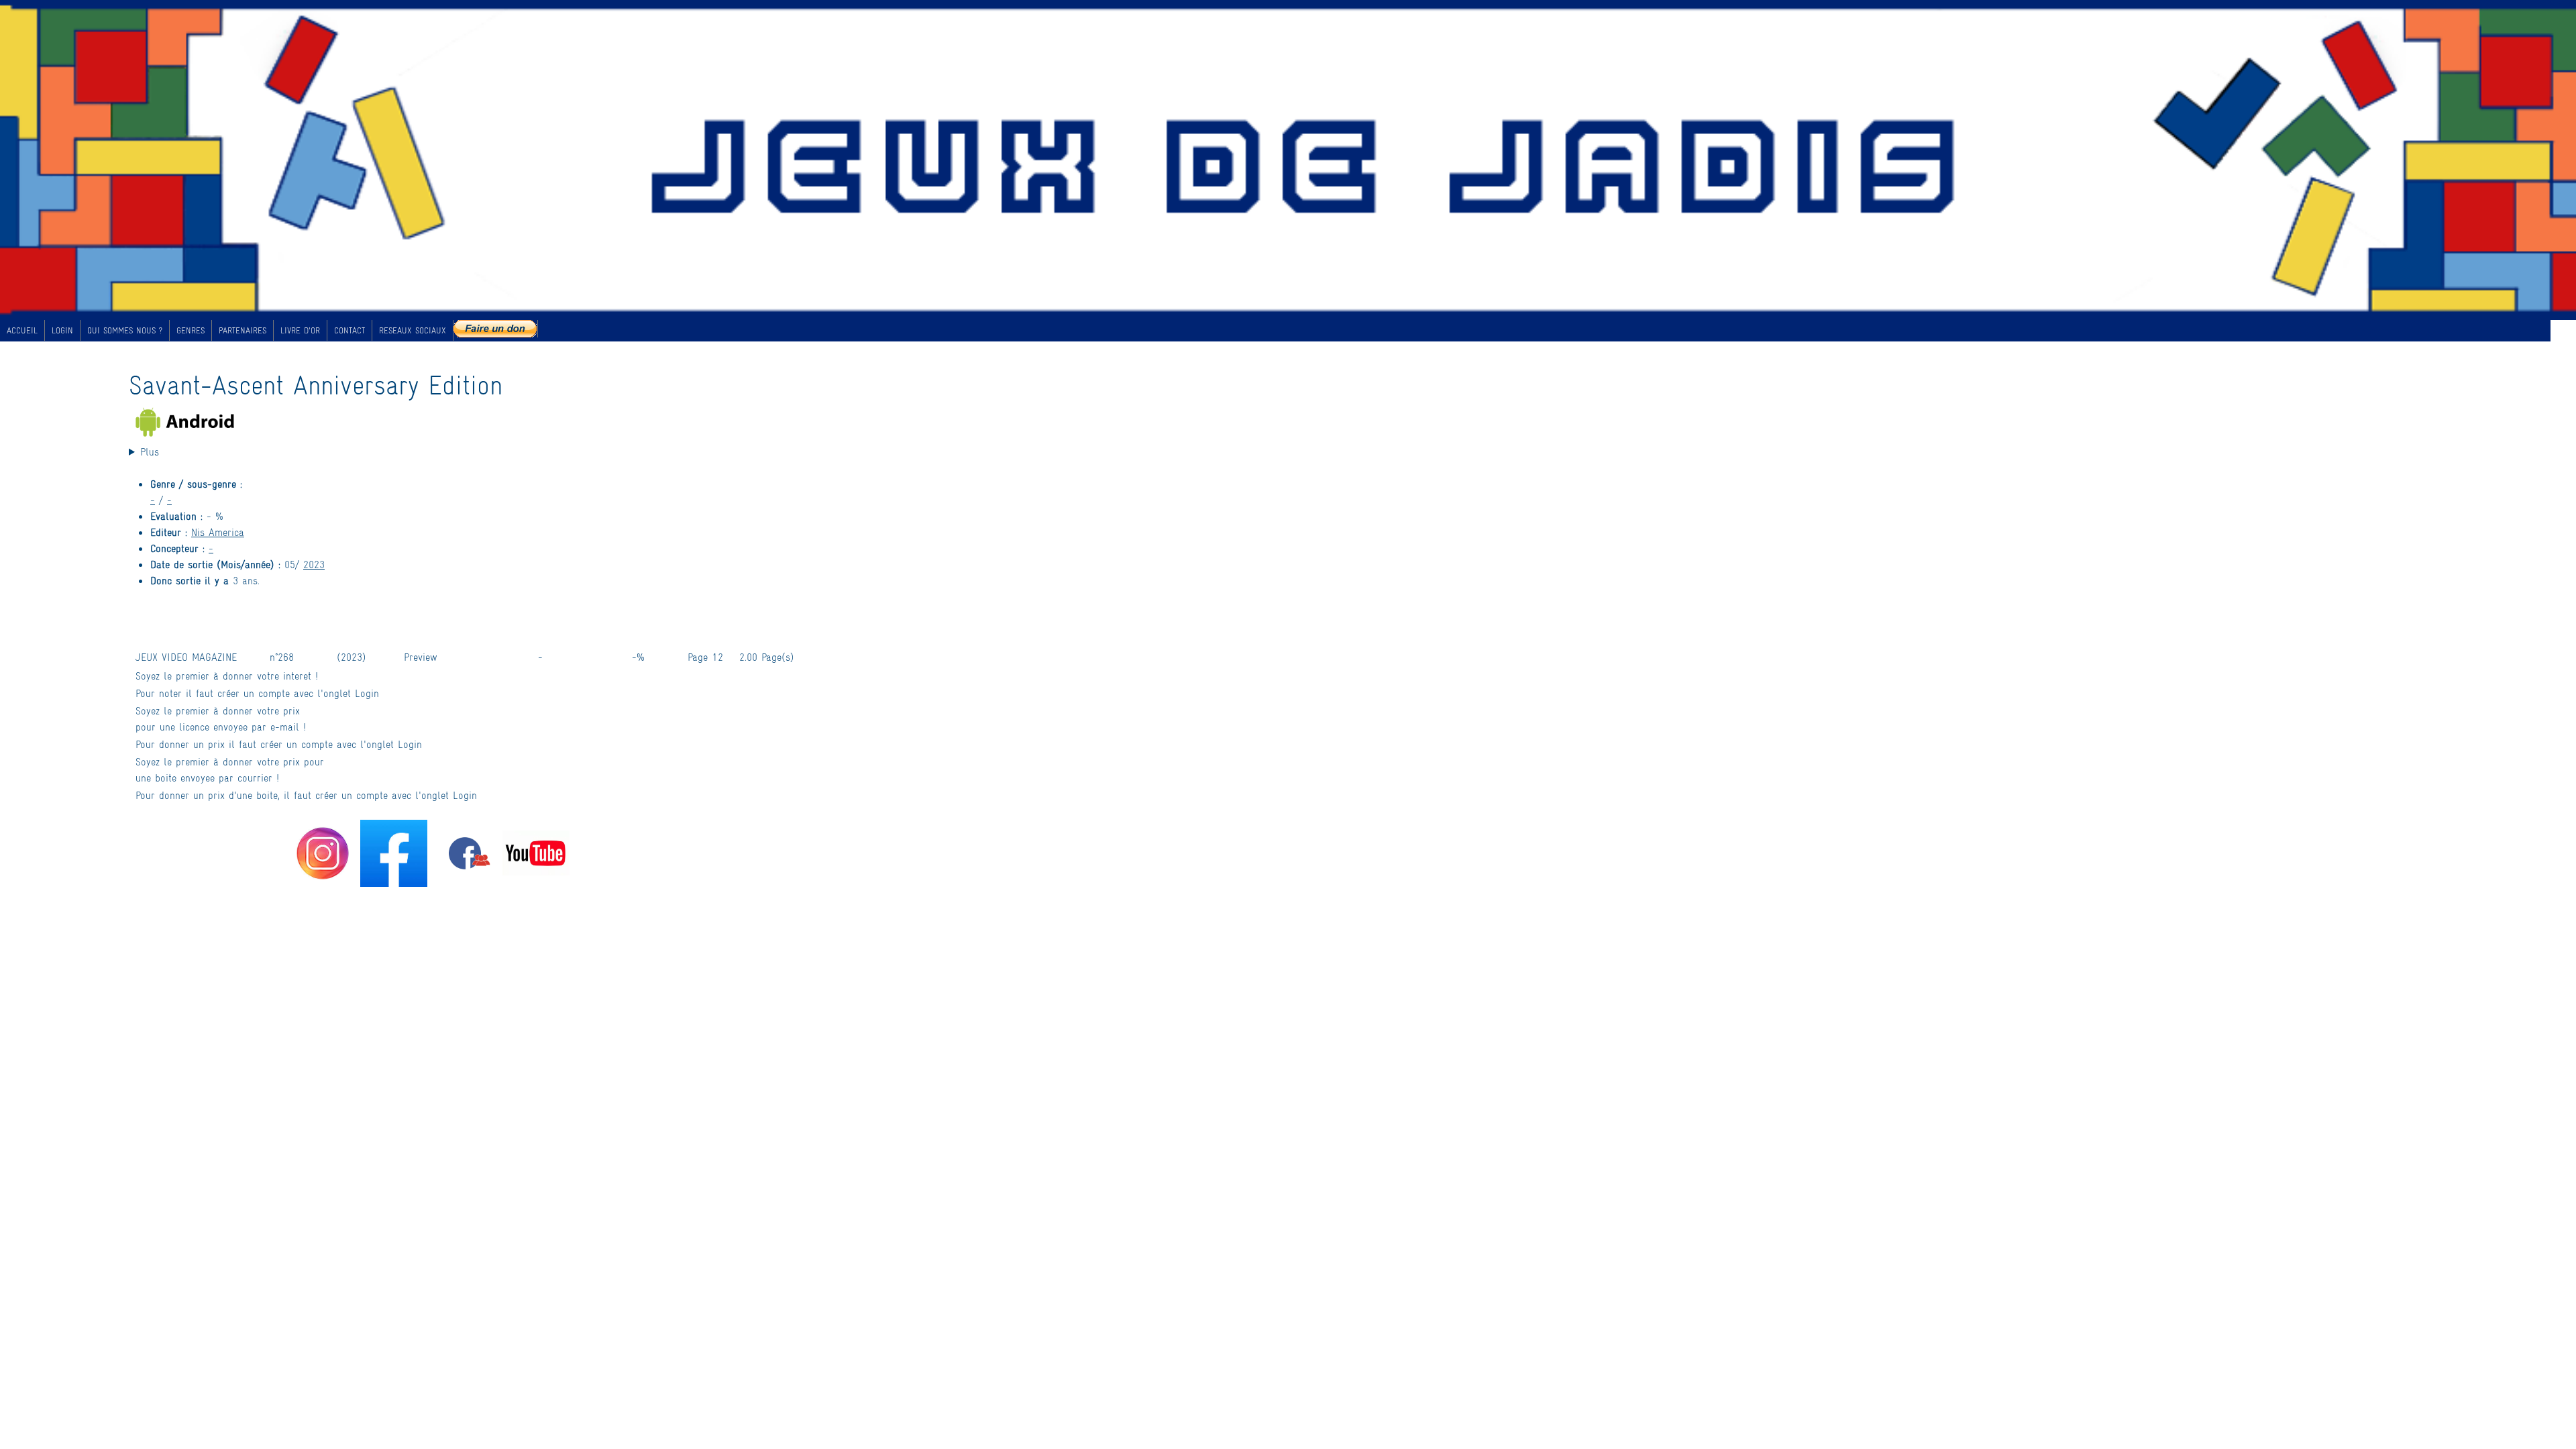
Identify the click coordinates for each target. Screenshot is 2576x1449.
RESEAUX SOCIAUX (413, 330)
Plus (150, 451)
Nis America (218, 532)
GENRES (191, 330)
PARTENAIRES (243, 330)
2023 (314, 564)
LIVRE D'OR (300, 330)
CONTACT (350, 330)
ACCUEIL (22, 330)
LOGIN (62, 330)
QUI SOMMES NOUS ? (125, 330)
